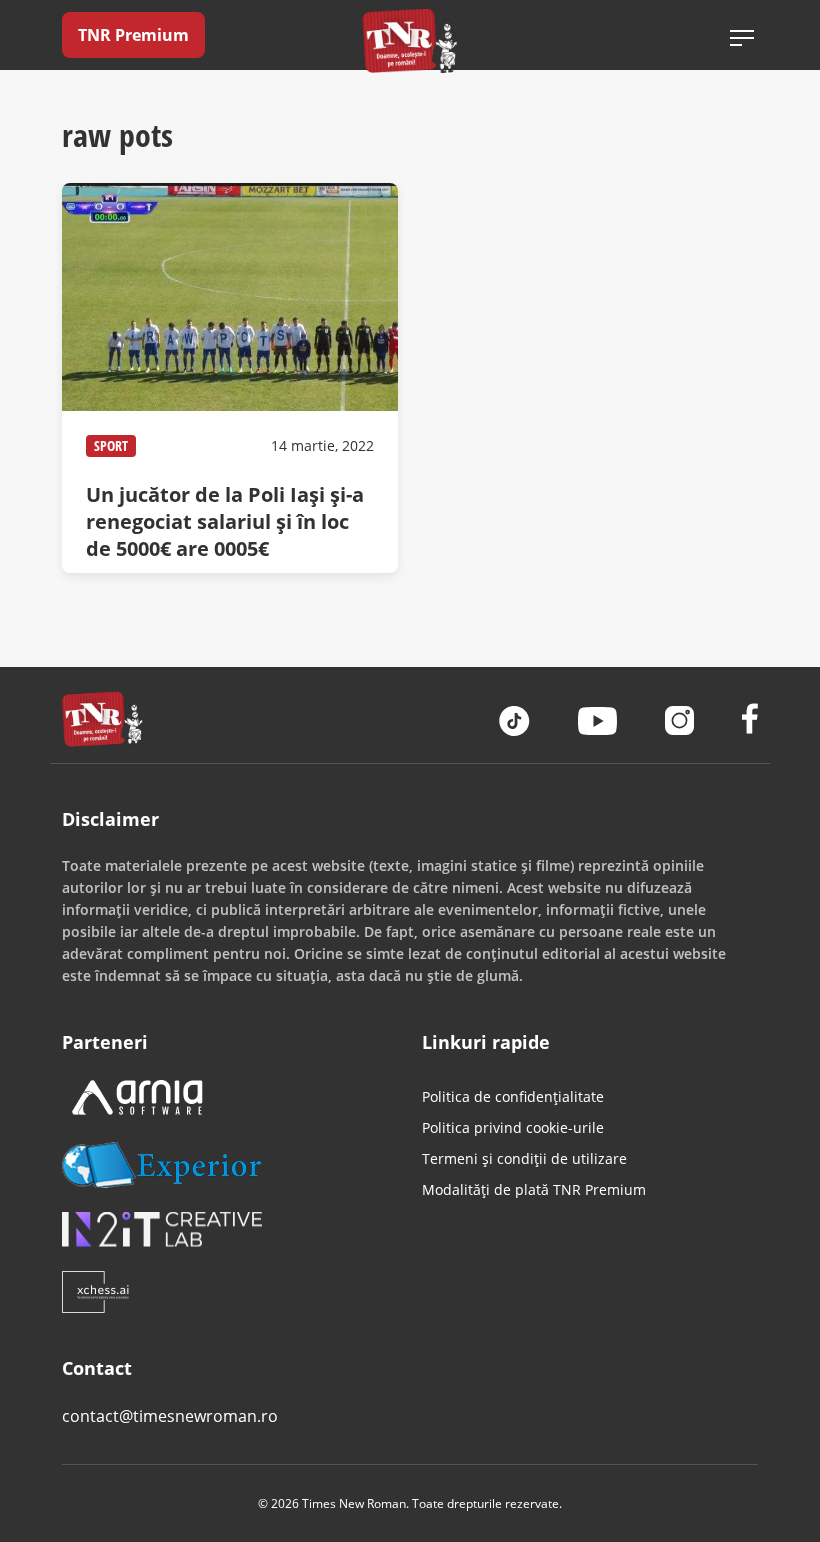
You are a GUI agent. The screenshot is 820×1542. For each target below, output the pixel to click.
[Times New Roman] (410, 40)
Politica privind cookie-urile (513, 1127)
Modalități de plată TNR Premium (534, 1189)
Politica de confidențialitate (513, 1096)
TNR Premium (133, 35)
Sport (111, 445)
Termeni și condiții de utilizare (524, 1158)
